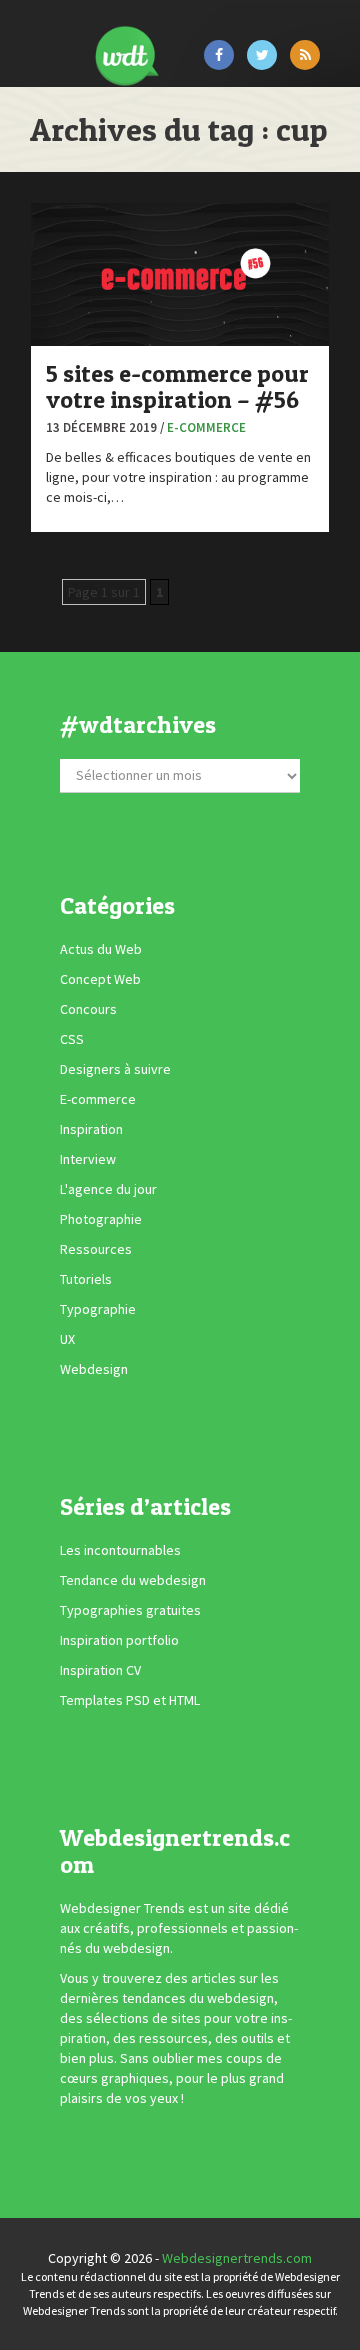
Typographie (98, 1309)
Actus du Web (101, 949)
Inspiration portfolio (119, 1640)
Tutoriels (86, 1279)
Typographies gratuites (130, 1610)
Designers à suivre (115, 1069)
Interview (88, 1159)
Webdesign (94, 1369)
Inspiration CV (100, 1670)
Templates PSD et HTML (130, 1700)
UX (67, 1339)
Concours (88, 1009)
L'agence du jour (108, 1189)
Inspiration (91, 1129)
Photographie (101, 1219)
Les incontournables (120, 1550)
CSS (72, 1039)
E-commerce (206, 427)
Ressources (96, 1249)
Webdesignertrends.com (237, 2258)
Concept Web (100, 979)
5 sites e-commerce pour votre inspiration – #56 (177, 386)
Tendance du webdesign (133, 1580)
